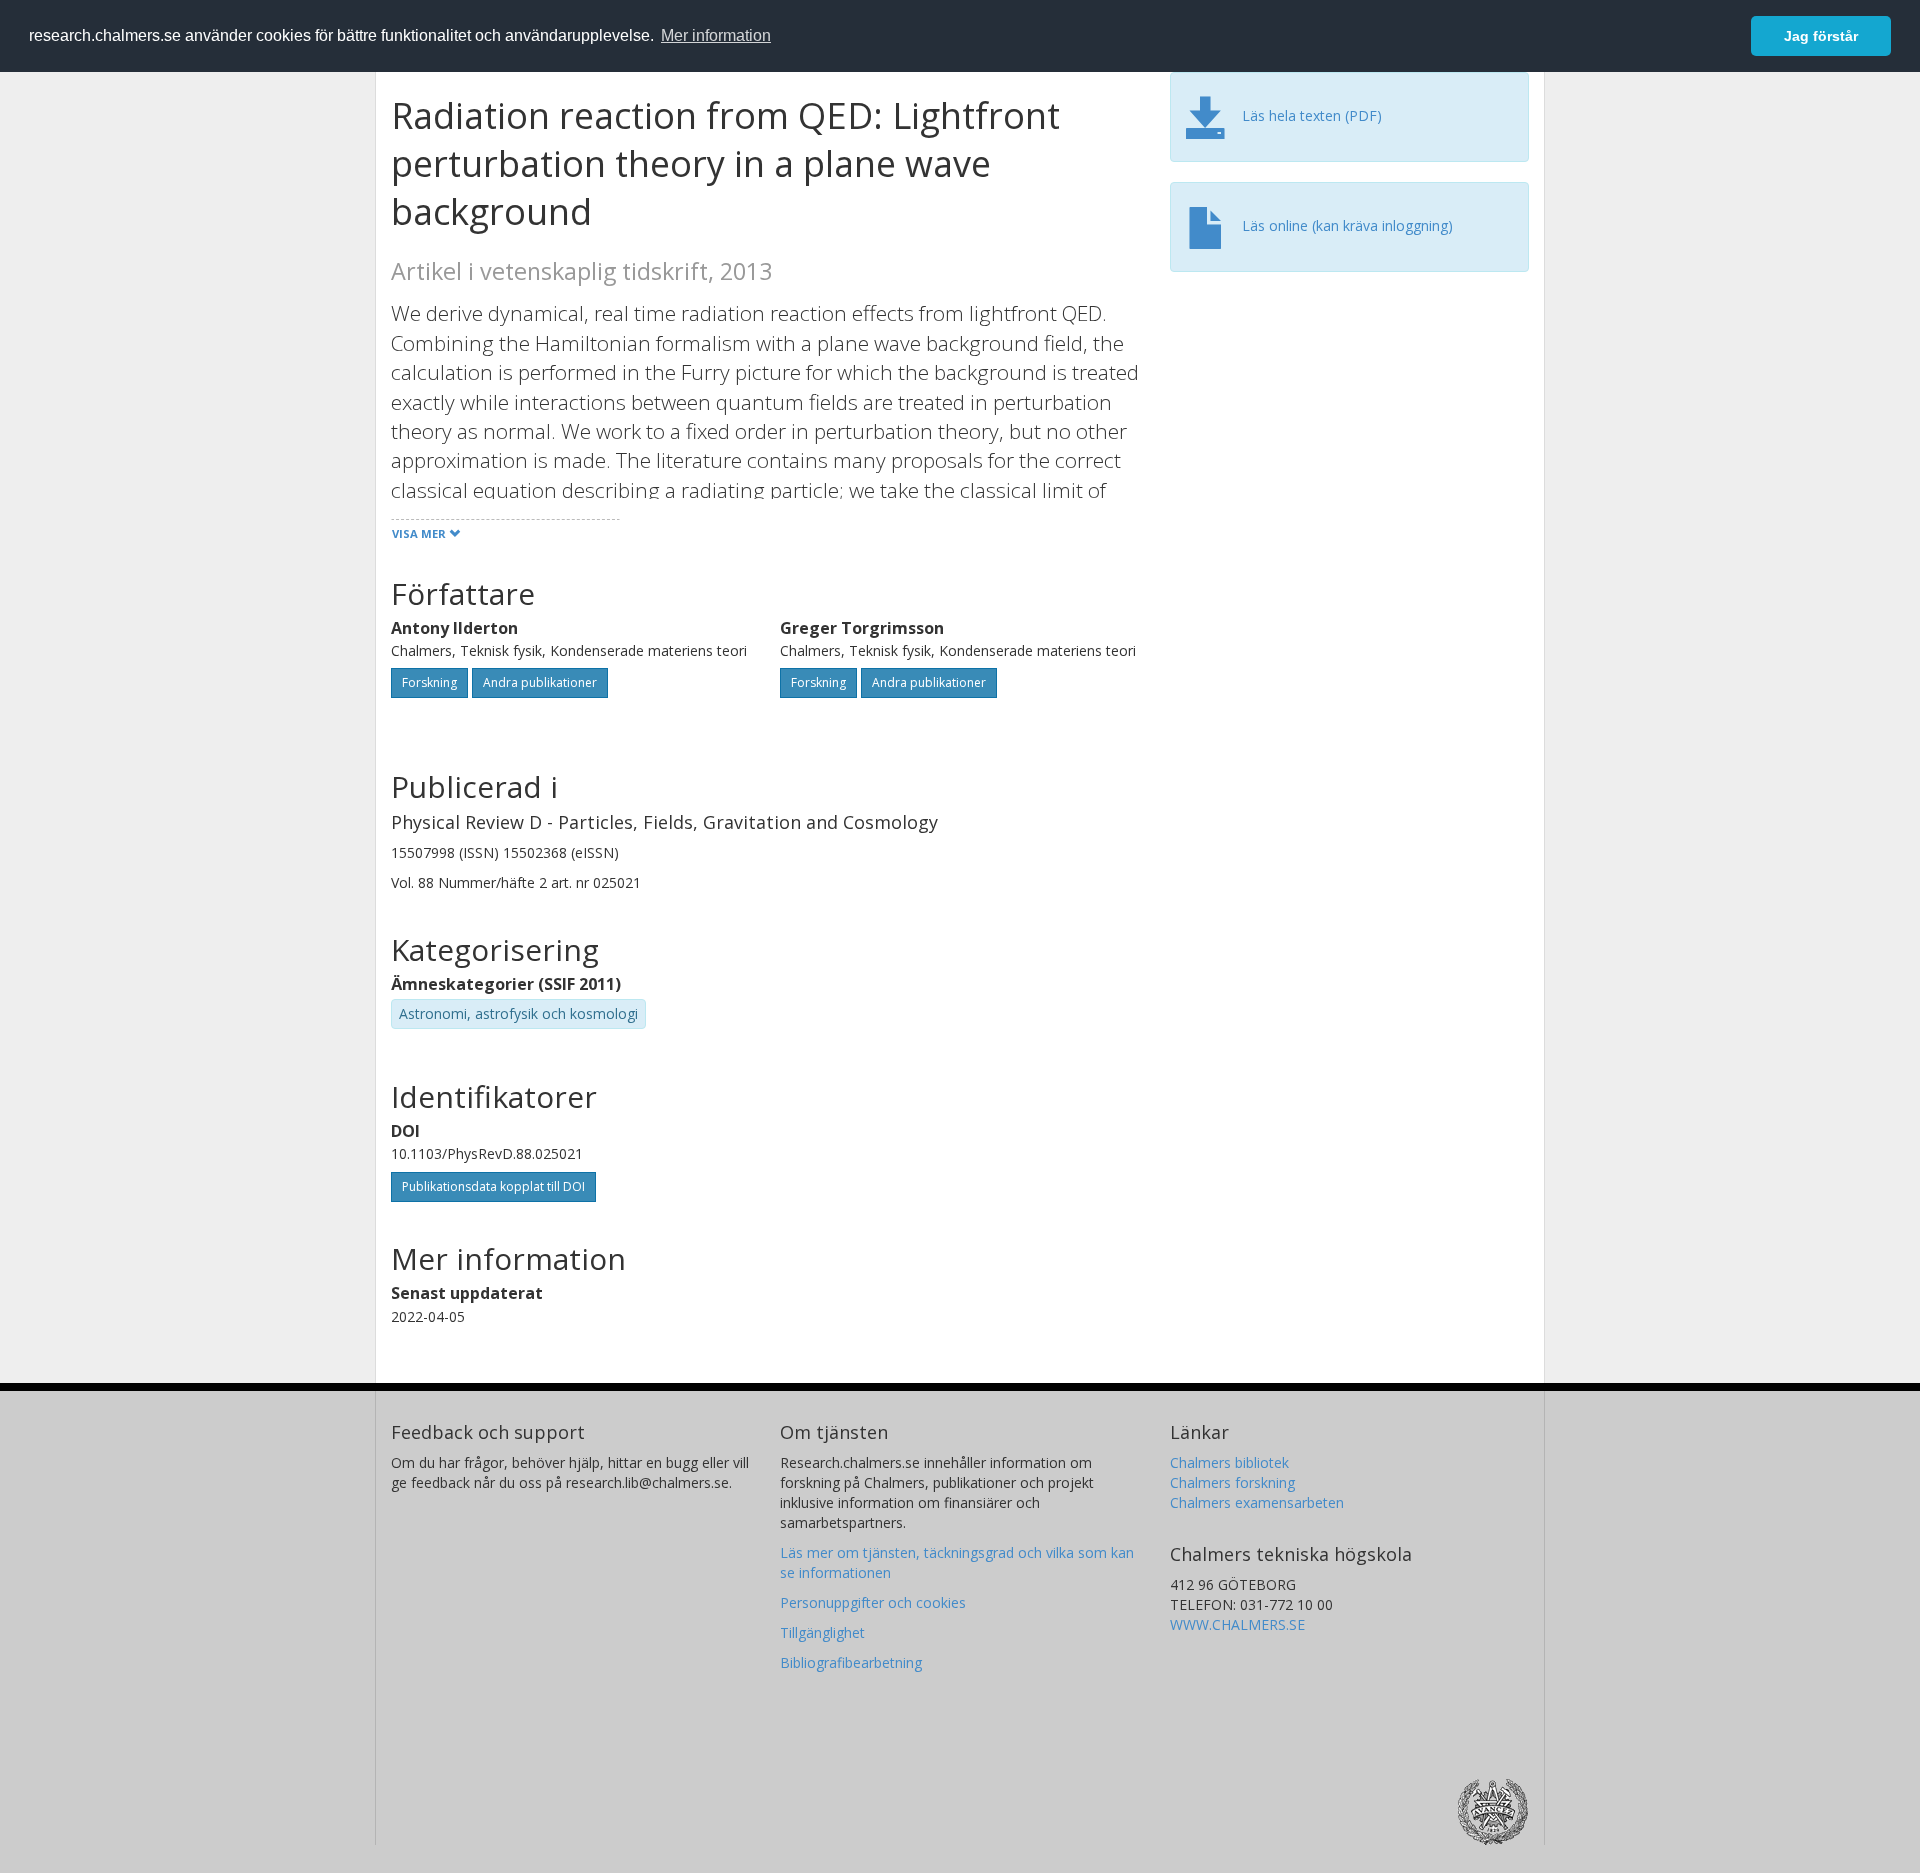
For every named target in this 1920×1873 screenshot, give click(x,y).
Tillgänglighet (822, 1632)
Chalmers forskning (1232, 1482)
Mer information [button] (716, 35)
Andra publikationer (540, 682)
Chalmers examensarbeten (1257, 1502)
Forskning (429, 682)
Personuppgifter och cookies (873, 1602)
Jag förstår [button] (1821, 36)
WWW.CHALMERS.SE (1237, 1624)
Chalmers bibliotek (1229, 1462)
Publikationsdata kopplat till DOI (493, 1186)
